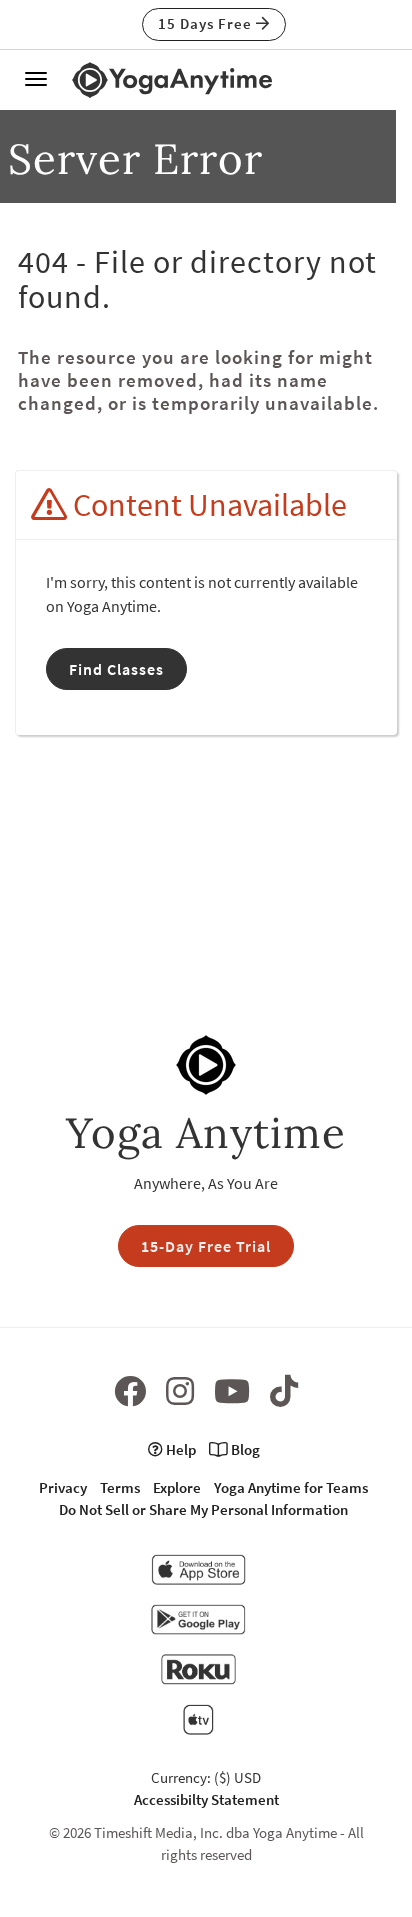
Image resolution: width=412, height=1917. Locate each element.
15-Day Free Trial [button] (206, 1246)
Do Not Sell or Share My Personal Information (203, 1509)
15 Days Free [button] (207, 23)
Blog (244, 1449)
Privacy (63, 1487)
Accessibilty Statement (206, 1799)
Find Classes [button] (116, 669)
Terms (120, 1487)
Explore (177, 1487)
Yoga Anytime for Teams (291, 1487)
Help (179, 1449)
